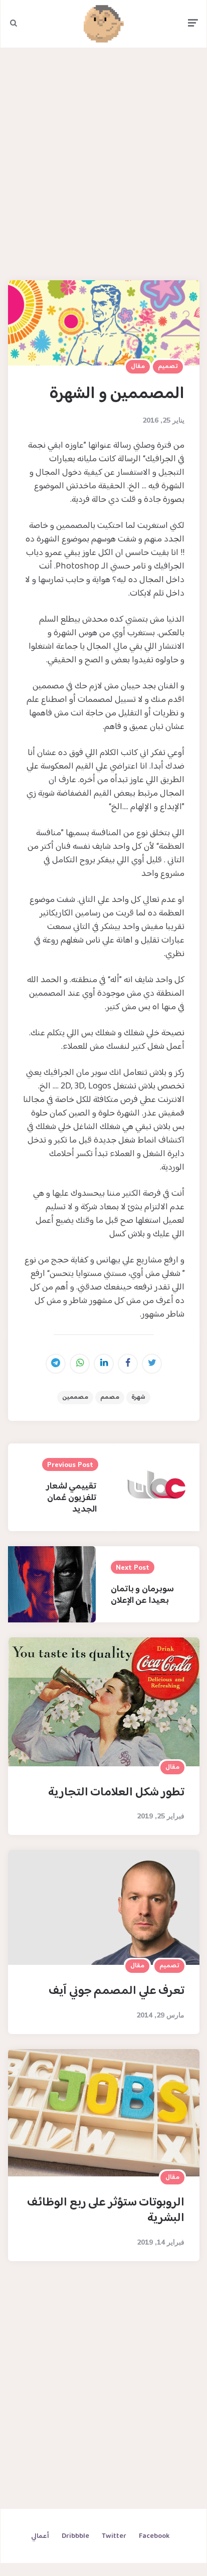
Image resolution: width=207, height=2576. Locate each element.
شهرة (138, 1397)
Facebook (154, 2536)
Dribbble (75, 2536)
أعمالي (40, 2536)
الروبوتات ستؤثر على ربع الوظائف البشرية (106, 2211)
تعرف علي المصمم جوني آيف (117, 1991)
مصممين (75, 1397)
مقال (138, 366)
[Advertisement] (104, 162)
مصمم (110, 1397)
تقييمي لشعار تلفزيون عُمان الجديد (72, 1498)
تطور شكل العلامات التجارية (117, 1793)
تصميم (168, 366)
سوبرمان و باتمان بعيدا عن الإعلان (142, 1595)
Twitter (114, 2536)
